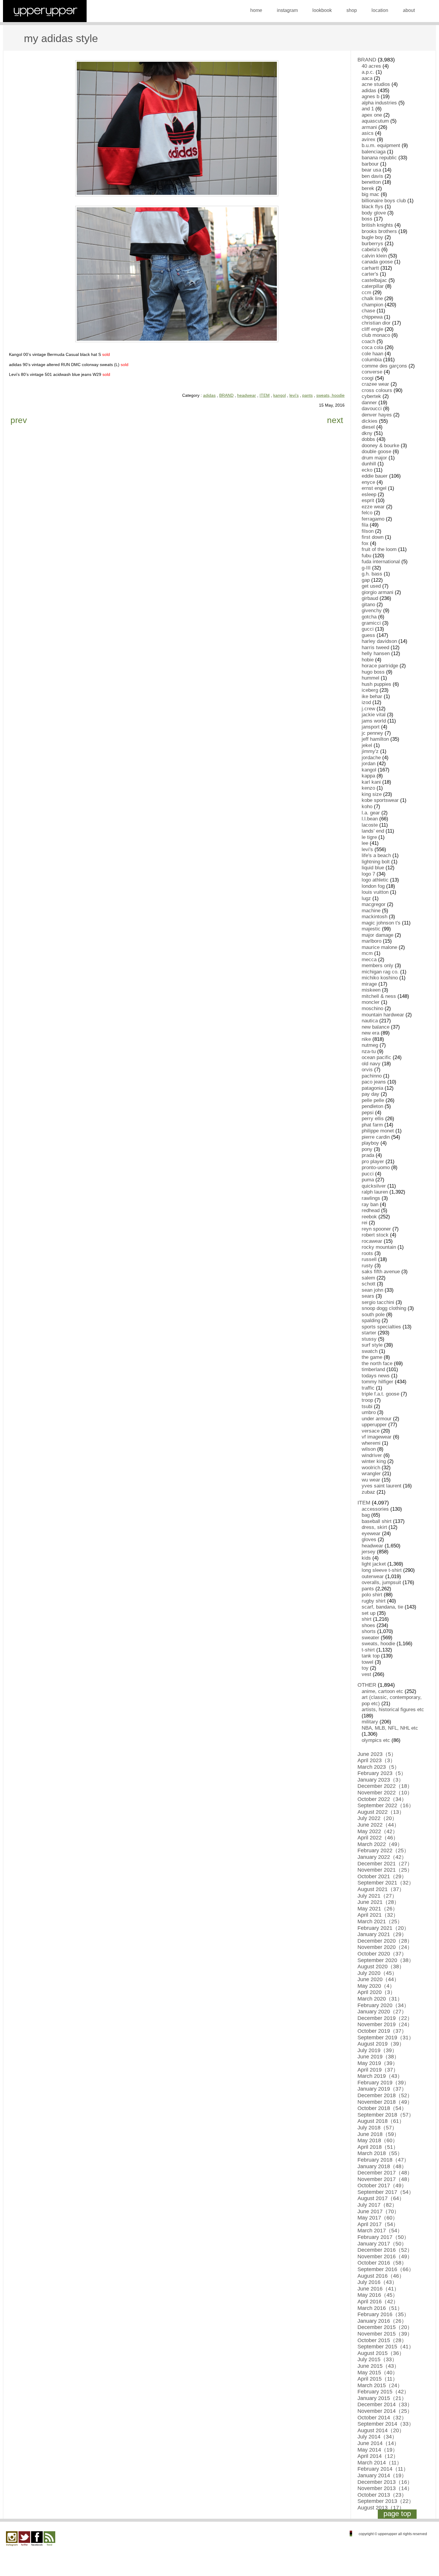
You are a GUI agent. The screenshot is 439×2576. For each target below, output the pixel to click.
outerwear (373, 1576)
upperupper (374, 1425)
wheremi (371, 1443)
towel (367, 1662)
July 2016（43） (377, 2282)
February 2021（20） (383, 1928)
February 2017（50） (383, 2237)
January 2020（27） (382, 2012)
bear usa (371, 170)
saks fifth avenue (381, 1272)
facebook (37, 2539)
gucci (368, 629)
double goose (376, 452)
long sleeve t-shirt (382, 1570)
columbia (372, 360)
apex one (372, 115)
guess (368, 635)
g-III (366, 568)
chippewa (372, 317)
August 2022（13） (381, 1812)
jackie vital (374, 715)
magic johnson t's (381, 923)
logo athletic (375, 880)
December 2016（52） (385, 2250)
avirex (369, 139)
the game (372, 1357)
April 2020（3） (376, 1992)
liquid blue (373, 868)
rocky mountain (379, 1247)
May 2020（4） (376, 1986)
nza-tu (369, 1051)
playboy (370, 1143)
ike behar (372, 696)
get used (371, 586)
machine (371, 911)
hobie (368, 660)
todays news (376, 1376)
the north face (377, 1363)
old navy (371, 1064)
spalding (371, 1321)
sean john (372, 1290)
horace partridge (380, 666)
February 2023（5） (382, 1773)
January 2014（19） (382, 2475)
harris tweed (375, 648)
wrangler (371, 1474)
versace (371, 1431)
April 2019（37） (378, 2070)
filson (368, 531)
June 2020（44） (378, 1979)
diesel (368, 427)
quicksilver (374, 1186)
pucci (368, 1174)
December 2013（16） (385, 2482)
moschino (372, 1008)
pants (307, 395)
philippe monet (378, 1131)
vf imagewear (377, 1437)
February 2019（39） (383, 2083)
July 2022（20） (377, 1818)
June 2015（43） (378, 2366)
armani (369, 127)
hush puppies (376, 684)
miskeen (371, 990)
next (335, 420)
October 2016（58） (382, 2263)
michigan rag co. (380, 972)
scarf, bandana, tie (382, 1607)
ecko (367, 470)
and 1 (368, 109)
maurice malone (379, 947)
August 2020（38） (381, 1967)
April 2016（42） (378, 2302)
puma (368, 1180)
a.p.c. (368, 72)
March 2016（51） (380, 2308)
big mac (370, 194)
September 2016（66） (386, 2269)
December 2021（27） (385, 1864)
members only (377, 966)
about (409, 10)
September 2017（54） (386, 2192)
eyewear (371, 1534)
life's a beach (376, 855)
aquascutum (375, 121)
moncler (371, 1002)
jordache (371, 758)
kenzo (368, 788)
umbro (369, 1412)
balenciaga (374, 152)
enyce (368, 482)
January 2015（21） (382, 2398)
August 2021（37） (381, 1889)
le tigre (369, 837)
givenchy (372, 611)
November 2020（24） (385, 1947)
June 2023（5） (377, 1754)
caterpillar (373, 286)
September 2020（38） (386, 1960)
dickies (370, 421)
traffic (368, 1388)
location (380, 10)
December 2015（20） (385, 2327)
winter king (374, 1461)
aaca (367, 78)
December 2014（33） (385, 2404)
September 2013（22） (386, 2501)
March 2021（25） (380, 1921)
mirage (369, 984)
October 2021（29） (382, 1876)
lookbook (322, 10)
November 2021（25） (385, 1870)
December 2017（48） (385, 2173)
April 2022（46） (378, 1838)
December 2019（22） (385, 2018)
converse (372, 372)
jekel (367, 745)
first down (373, 537)
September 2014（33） (386, 2424)
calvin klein (374, 256)
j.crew (368, 709)
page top (397, 2514)
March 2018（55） (380, 2153)
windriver (372, 1455)
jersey (369, 1552)
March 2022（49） (380, 1844)
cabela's (371, 250)
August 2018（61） (381, 2121)
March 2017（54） (380, 2231)
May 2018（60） (378, 2140)
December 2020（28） (385, 1941)
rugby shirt (374, 1601)
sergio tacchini (378, 1302)
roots (367, 1253)
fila (365, 525)
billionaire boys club (384, 201)
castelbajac (374, 280)
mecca (369, 960)
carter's (370, 274)
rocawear (372, 1241)
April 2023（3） (376, 1760)
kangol (280, 395)
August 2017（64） (381, 2198)
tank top (371, 1656)
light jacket (374, 1564)
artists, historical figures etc (393, 1710)
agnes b (370, 97)
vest (366, 1674)
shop (352, 10)
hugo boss (373, 672)
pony (367, 1149)
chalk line (372, 298)
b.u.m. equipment (381, 145)
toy (365, 1668)
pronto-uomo (376, 1167)
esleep (369, 494)
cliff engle (372, 329)
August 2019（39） (381, 2044)
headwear (247, 395)
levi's (294, 395)
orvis (367, 1070)
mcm (367, 953)
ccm (366, 293)
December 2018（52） (385, 2095)
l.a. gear (371, 813)
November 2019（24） (385, 2024)
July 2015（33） (377, 2359)
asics (368, 133)
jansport (371, 727)
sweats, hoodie (330, 395)
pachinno (372, 1076)
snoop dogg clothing (384, 1308)
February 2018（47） (383, 2160)
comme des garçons (384, 366)
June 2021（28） (378, 1902)
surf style (372, 1345)
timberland (373, 1369)
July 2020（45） (377, 1973)
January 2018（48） (382, 2166)
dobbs (368, 439)
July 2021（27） (377, 1896)
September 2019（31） (386, 2038)
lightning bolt (376, 862)
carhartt (370, 268)
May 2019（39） (378, 2063)
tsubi (367, 1406)
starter (369, 1333)
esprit (368, 500)
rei (364, 1223)
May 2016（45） (378, 2295)
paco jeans (374, 1082)
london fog (373, 886)
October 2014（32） (382, 2418)
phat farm (372, 1125)
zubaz (368, 1492)
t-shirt (368, 1650)
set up (369, 1613)
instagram (287, 10)
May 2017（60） (378, 2218)
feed (49, 2539)
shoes (368, 1625)
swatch (370, 1351)
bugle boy (372, 237)
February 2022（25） (383, 1850)
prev (19, 420)
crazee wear (375, 384)
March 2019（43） (380, 2076)
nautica (370, 1021)
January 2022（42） (382, 1857)
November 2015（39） (385, 2334)
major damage (377, 935)
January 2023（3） (381, 1780)
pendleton (372, 1106)
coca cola (372, 347)
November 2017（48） (385, 2179)
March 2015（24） (380, 2385)
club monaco (376, 335)
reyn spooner (376, 1229)
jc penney (372, 733)
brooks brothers (379, 231)
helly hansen (376, 653)
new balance (376, 1027)
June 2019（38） (378, 2057)
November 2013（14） (385, 2488)
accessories (375, 1509)
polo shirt (372, 1595)
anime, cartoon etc (382, 1691)
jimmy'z (370, 751)
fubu (366, 556)
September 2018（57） (386, 2115)
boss (367, 219)
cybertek (371, 396)
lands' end (373, 831)
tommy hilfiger (377, 1382)
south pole (373, 1315)
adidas (209, 395)
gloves (369, 1539)
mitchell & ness (379, 996)
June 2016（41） (378, 2289)
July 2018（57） (377, 2128)
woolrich (371, 1468)
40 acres (371, 66)
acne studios (376, 84)
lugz (366, 898)
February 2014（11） (383, 2469)
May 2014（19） (378, 2450)
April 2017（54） (378, 2224)
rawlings (371, 1198)
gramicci (371, 623)
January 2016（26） (382, 2321)
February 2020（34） (383, 2005)
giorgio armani (377, 592)
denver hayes (377, 415)
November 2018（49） (385, 2102)
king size (372, 794)
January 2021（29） (382, 1934)
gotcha (369, 617)
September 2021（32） (386, 1883)
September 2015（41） (386, 2347)
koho (367, 807)
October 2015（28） (382, 2340)
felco (367, 513)
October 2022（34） (382, 1799)
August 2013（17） (381, 2508)
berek (368, 188)
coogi (368, 378)
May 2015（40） (378, 2373)
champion (372, 305)
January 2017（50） (382, 2244)
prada (368, 1155)
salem (368, 1278)
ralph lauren (375, 1192)
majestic (371, 929)
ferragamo (373, 519)
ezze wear (373, 507)
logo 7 (368, 874)
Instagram (12, 2539)
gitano (368, 605)
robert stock (375, 1235)
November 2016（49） (385, 2256)
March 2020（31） (380, 1999)
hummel (370, 678)
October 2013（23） (382, 2495)
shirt (367, 1619)
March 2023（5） (379, 1767)
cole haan (372, 354)
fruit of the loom (379, 549)
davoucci (372, 409)
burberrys (372, 244)
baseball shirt (377, 1521)
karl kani (371, 782)
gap (366, 580)
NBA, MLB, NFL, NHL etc (390, 1728)
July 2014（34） (377, 2437)
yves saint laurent (382, 1486)
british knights (377, 225)
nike (366, 1039)
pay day (370, 1094)
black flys (372, 207)
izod (366, 702)
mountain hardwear (383, 1015)
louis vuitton (375, 892)
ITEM (265, 395)
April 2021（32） (378, 1915)
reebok (369, 1217)
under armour (377, 1419)
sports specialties (381, 1327)
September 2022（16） (386, 1805)
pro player (373, 1162)
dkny (367, 433)
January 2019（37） (382, 2089)
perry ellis (373, 1119)
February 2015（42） (383, 2392)
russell (369, 1259)
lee (365, 843)
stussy (369, 1339)
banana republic (379, 158)
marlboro (372, 941)
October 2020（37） (382, 1954)
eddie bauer (375, 476)
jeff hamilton (375, 739)
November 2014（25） (385, 2411)
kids (366, 1558)
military (370, 1722)
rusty (367, 1266)
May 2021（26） (378, 1909)
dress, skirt (374, 1527)
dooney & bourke (380, 446)
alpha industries (379, 103)
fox (365, 543)
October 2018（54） (382, 2108)
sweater (370, 1638)
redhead (371, 1210)
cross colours (377, 390)
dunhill (369, 464)
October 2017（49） (382, 2185)
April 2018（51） (378, 2147)
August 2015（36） (381, 2353)
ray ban (370, 1204)
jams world (374, 721)
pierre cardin (376, 1137)
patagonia (372, 1088)
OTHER (367, 1685)
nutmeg (370, 1045)
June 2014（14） (378, 2443)
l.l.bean (370, 819)
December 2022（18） (385, 1786)
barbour (370, 164)
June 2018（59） (378, 2134)
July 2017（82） (377, 2205)
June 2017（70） (378, 2211)
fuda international (381, 562)
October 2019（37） (382, 2031)
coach (368, 341)
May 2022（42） (378, 1831)
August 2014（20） (381, 2430)
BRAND (226, 395)
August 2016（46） (381, 2276)
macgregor (374, 904)
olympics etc (376, 1740)
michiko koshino (380, 978)
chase (368, 311)
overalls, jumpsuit (381, 1582)
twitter (24, 2539)
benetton (371, 182)
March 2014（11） (380, 2463)
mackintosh (374, 917)
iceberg (370, 690)
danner (369, 403)
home (256, 10)
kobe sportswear (380, 800)
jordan (369, 764)
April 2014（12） (378, 2456)
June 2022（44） (378, 1825)
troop (367, 1400)
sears (368, 1296)
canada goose (377, 262)
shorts (369, 1631)
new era (370, 1033)
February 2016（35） (383, 2314)
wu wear (371, 1480)
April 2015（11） (378, 2379)
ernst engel (374, 488)
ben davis (372, 176)
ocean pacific (376, 1057)
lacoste (370, 825)
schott (369, 1284)
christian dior (376, 323)
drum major (374, 458)
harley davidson (379, 641)
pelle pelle (373, 1100)
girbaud (370, 598)
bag (366, 1515)
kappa (368, 776)
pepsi (368, 1113)
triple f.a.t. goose (380, 1394)
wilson (369, 1449)
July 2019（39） (377, 2050)
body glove (374, 213)
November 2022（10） (385, 1793)
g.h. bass (372, 574)
